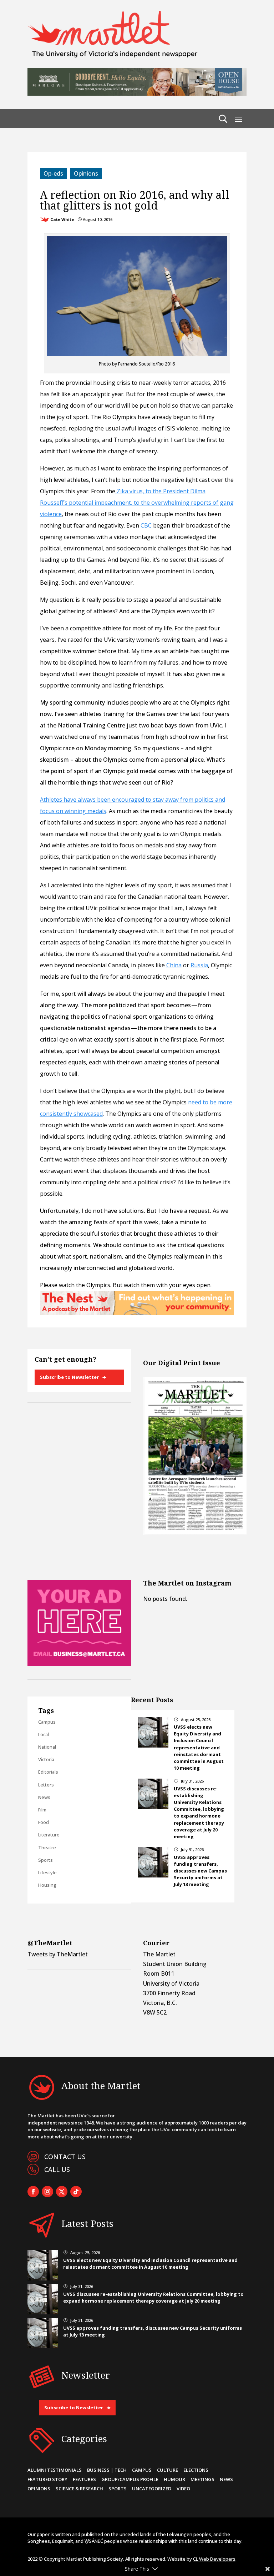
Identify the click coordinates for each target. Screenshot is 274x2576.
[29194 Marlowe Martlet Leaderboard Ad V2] (137, 94)
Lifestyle (47, 1872)
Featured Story (47, 2479)
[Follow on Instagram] (47, 2192)
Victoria (46, 1759)
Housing (47, 1885)
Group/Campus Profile (130, 2479)
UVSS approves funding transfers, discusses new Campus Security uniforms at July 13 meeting (200, 1871)
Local (44, 1734)
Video (183, 2489)
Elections (196, 2470)
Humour (174, 2479)
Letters (46, 1785)
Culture (168, 2470)
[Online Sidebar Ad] (79, 1664)
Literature (49, 1835)
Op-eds (53, 173)
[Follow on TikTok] (76, 2192)
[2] (137, 1313)
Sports (45, 1860)
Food (44, 1822)
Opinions (86, 173)
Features (84, 2479)
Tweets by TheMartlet (58, 1954)
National (47, 1747)
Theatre (47, 1847)
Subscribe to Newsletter (69, 1377)
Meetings (202, 2479)
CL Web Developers (214, 2559)
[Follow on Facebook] (33, 2192)
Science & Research (79, 2489)
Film (42, 1810)
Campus (47, 1722)
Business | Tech (107, 2470)
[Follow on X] (62, 2192)
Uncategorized (152, 2489)
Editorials (48, 1772)
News (44, 1797)
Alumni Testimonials (55, 2470)
